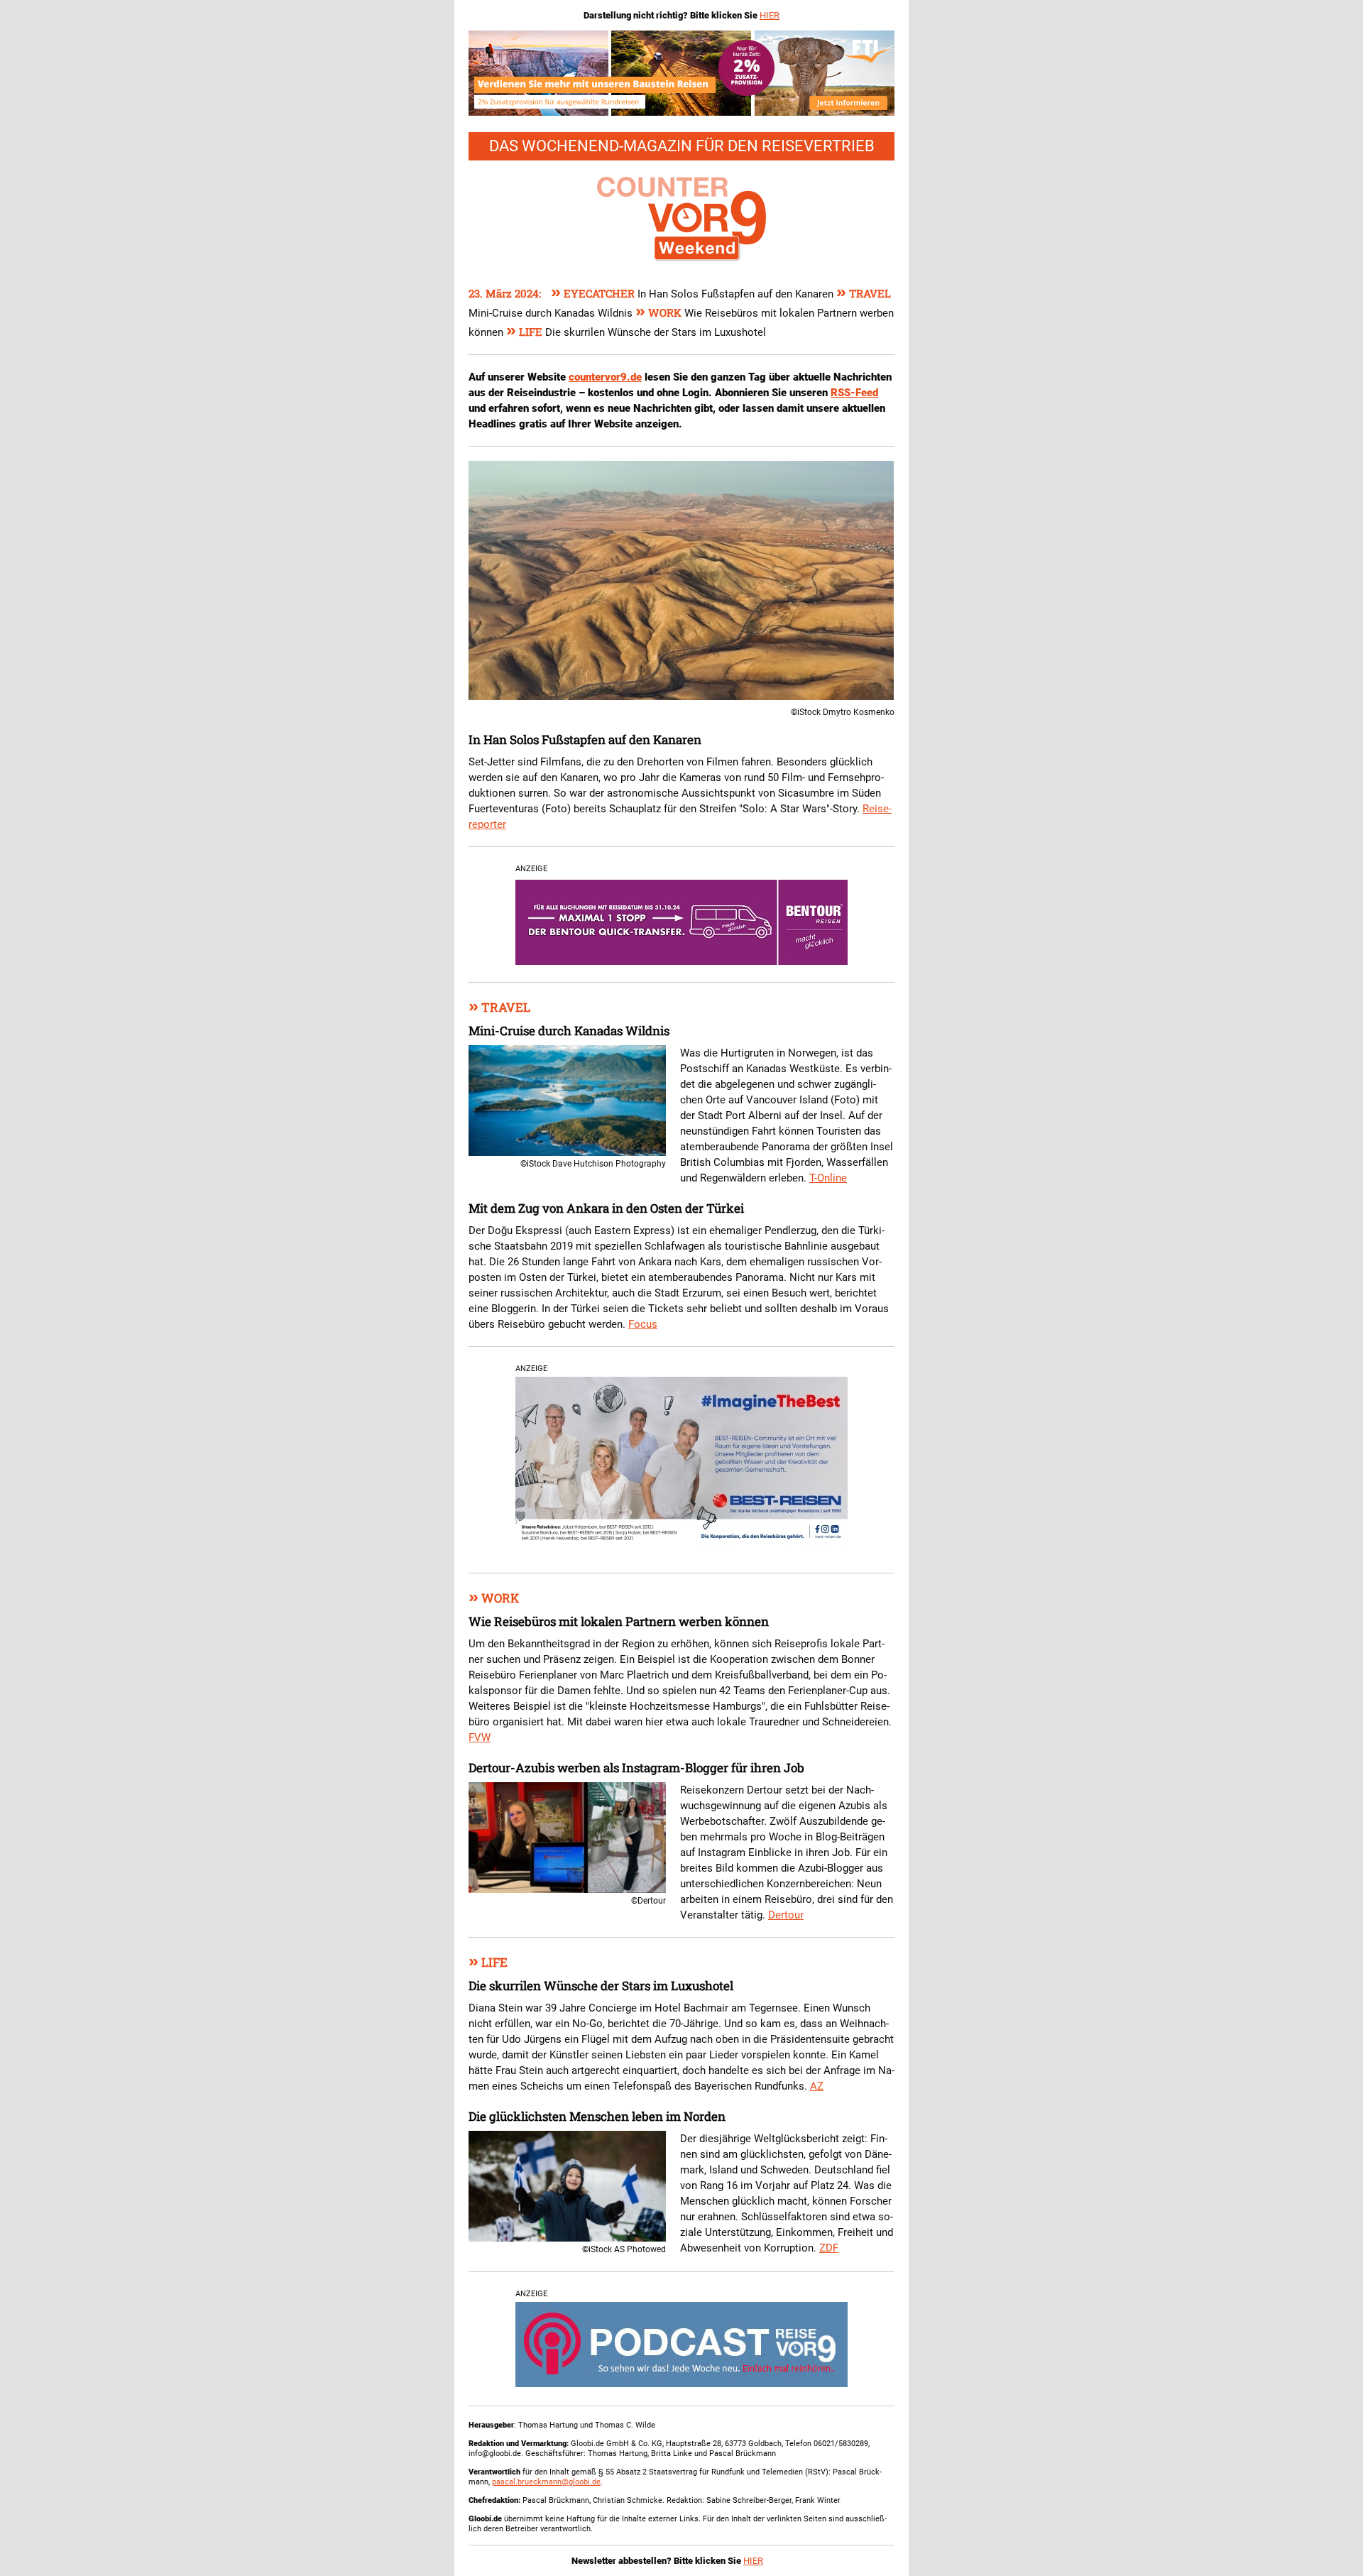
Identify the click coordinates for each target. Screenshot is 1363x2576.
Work (660, 312)
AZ (817, 2086)
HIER (770, 15)
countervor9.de (605, 377)
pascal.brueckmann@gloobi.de (546, 2482)
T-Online (828, 1178)
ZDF (829, 2248)
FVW (480, 1737)
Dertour (786, 1915)
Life (526, 332)
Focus (643, 1324)
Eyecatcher (594, 293)
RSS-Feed (854, 393)
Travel (864, 293)
